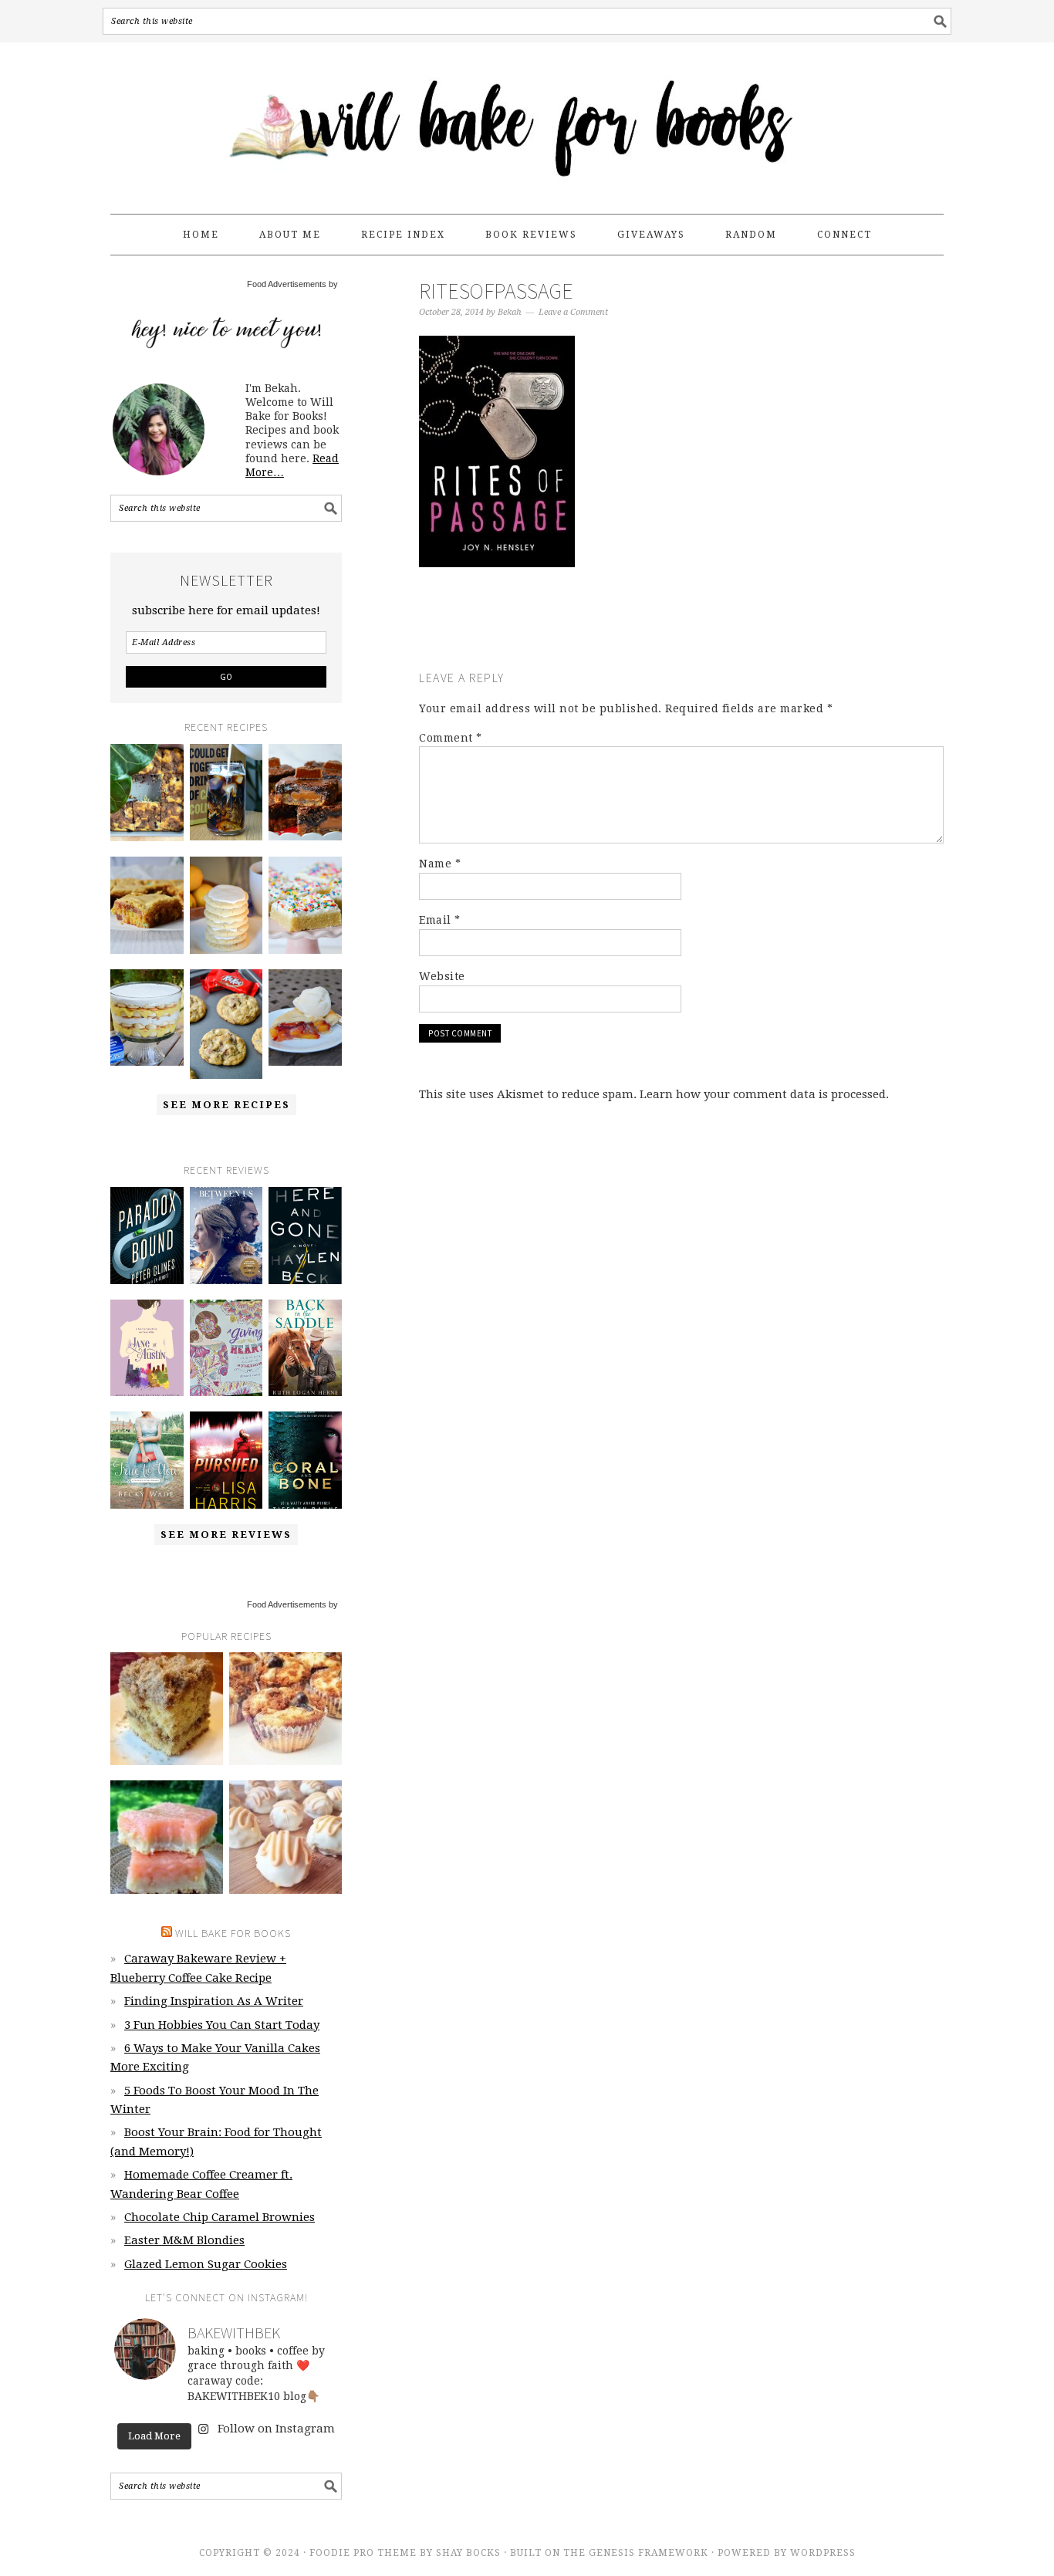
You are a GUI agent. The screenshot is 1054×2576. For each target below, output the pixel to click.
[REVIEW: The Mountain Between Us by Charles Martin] (226, 1236)
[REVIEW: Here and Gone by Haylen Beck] (305, 1236)
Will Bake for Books (527, 121)
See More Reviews (226, 1535)
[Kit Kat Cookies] (226, 1024)
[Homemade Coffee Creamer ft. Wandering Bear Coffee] (226, 793)
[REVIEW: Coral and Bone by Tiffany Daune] (305, 1460)
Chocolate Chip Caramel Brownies (220, 2217)
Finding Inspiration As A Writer (214, 2001)
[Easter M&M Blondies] (147, 905)
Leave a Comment (573, 312)
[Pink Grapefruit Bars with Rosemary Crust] (167, 1837)
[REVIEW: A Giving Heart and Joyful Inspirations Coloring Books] (226, 1348)
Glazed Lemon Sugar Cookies (206, 2264)
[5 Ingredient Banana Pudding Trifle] (147, 1018)
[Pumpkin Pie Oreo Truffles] (285, 1837)
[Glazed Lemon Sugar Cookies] (226, 905)
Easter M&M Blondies (184, 2240)
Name (440, 864)
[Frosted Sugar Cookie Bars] (305, 905)
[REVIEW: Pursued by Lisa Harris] (226, 1460)
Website (442, 976)
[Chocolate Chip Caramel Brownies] (305, 793)
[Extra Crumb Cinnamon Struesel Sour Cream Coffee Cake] (167, 1709)
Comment (451, 738)
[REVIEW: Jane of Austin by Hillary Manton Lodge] (147, 1348)
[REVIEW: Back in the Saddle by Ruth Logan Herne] (305, 1348)
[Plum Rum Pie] (305, 1018)
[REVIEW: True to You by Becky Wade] (147, 1460)
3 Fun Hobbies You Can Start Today (222, 2025)
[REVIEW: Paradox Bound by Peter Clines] (147, 1236)
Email (440, 920)
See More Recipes (226, 1105)
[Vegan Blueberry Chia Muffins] (285, 1709)
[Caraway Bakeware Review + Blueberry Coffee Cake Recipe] (147, 793)
